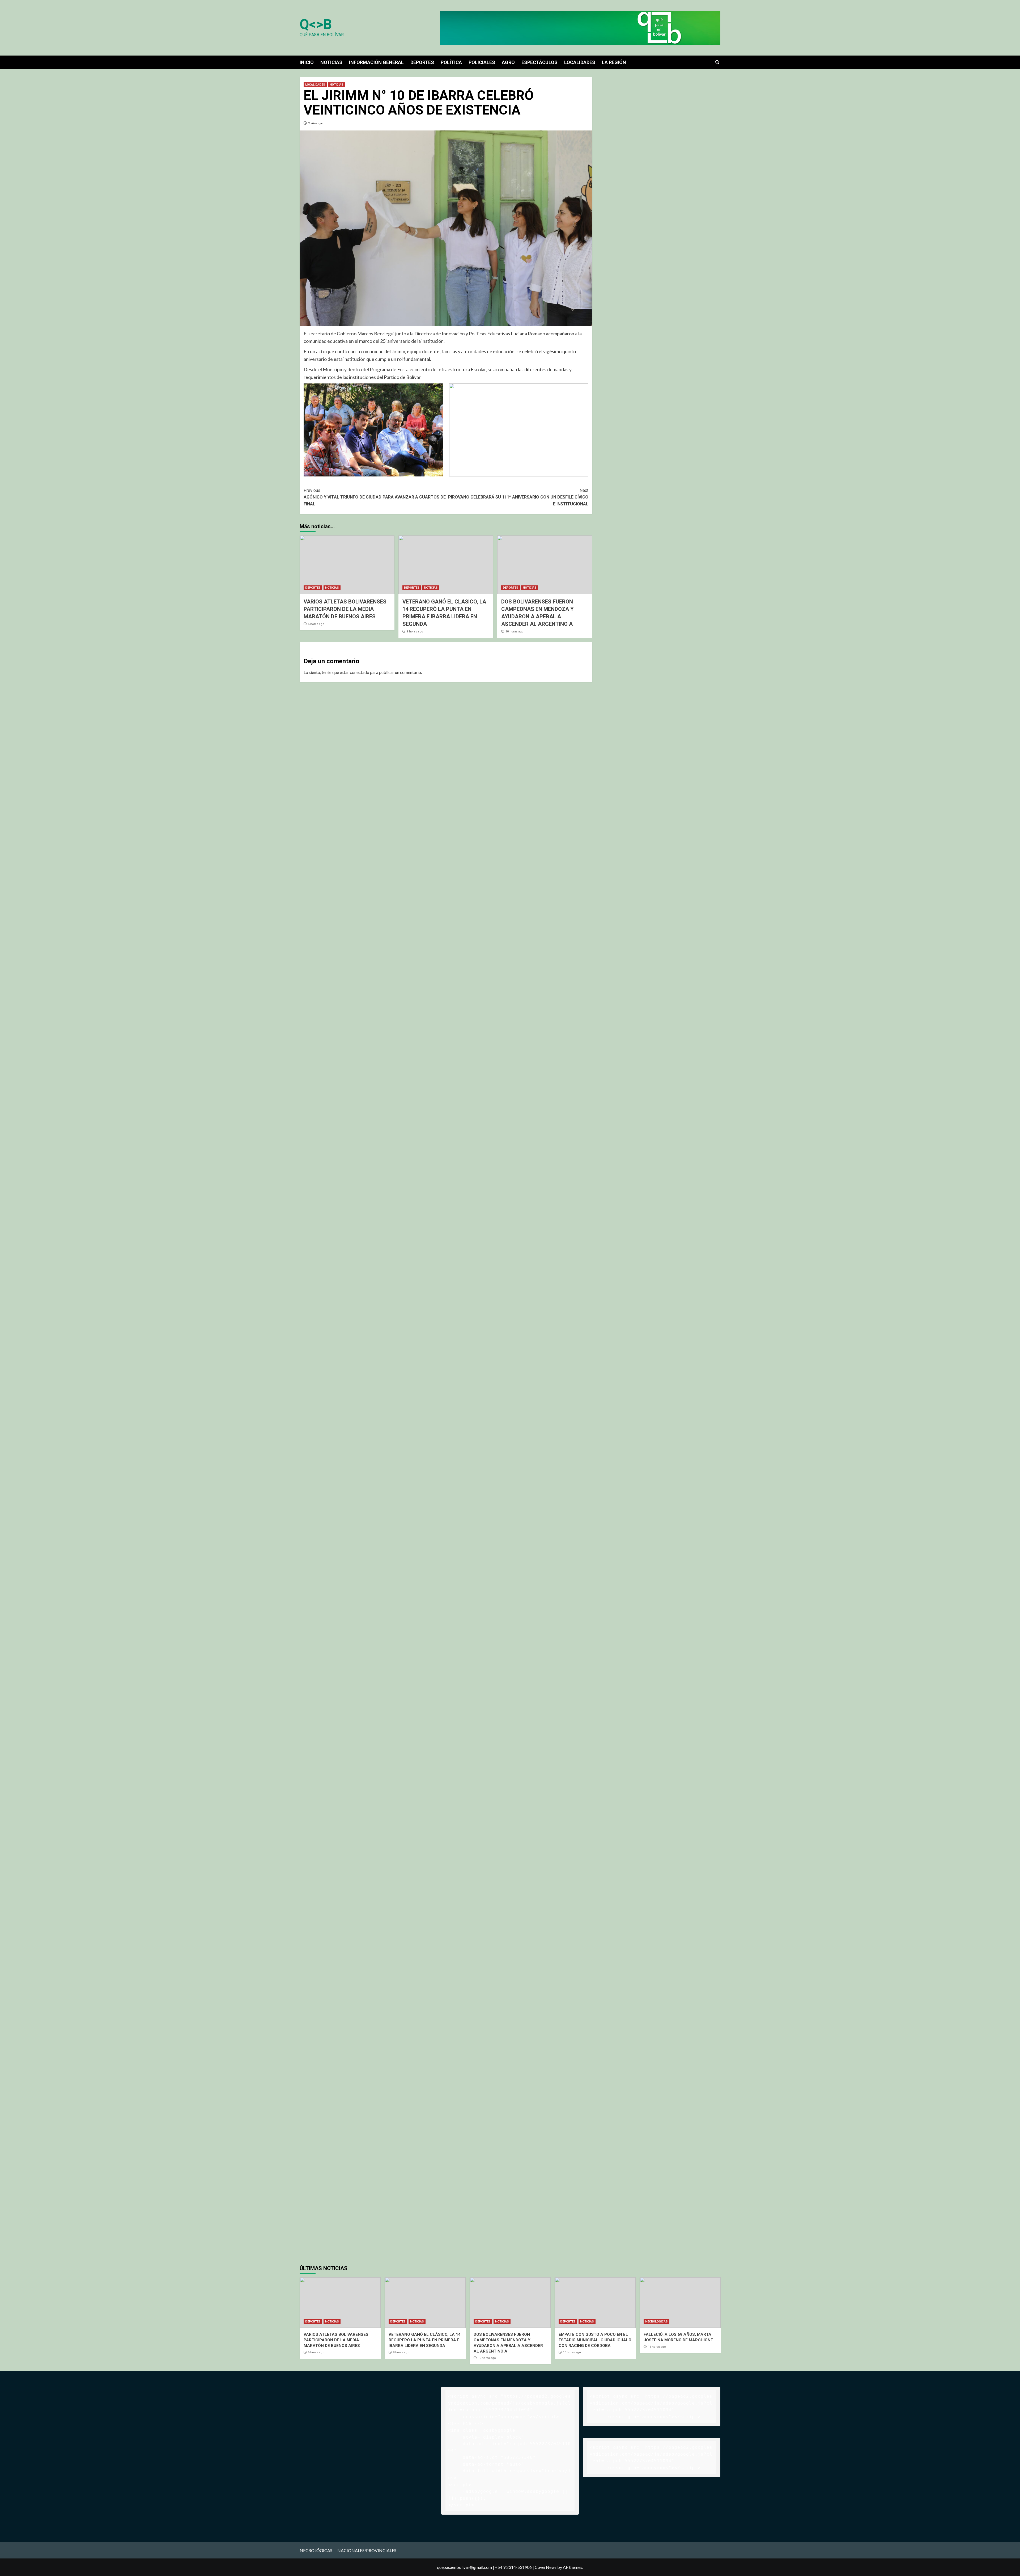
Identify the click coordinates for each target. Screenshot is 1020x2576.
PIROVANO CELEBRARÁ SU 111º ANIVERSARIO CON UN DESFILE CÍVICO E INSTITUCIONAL (518, 497)
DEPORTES (422, 62)
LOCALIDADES (580, 62)
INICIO (307, 62)
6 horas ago (316, 624)
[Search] (717, 62)
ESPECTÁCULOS (539, 62)
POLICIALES (482, 62)
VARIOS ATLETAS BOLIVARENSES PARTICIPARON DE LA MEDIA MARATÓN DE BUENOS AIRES (345, 609)
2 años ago (316, 123)
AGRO (508, 62)
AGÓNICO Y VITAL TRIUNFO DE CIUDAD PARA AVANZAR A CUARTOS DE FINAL (375, 497)
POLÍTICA (451, 62)
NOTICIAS (331, 62)
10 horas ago (515, 632)
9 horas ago (415, 632)
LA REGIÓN (614, 62)
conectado (360, 672)
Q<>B (316, 24)
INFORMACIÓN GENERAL (376, 62)
